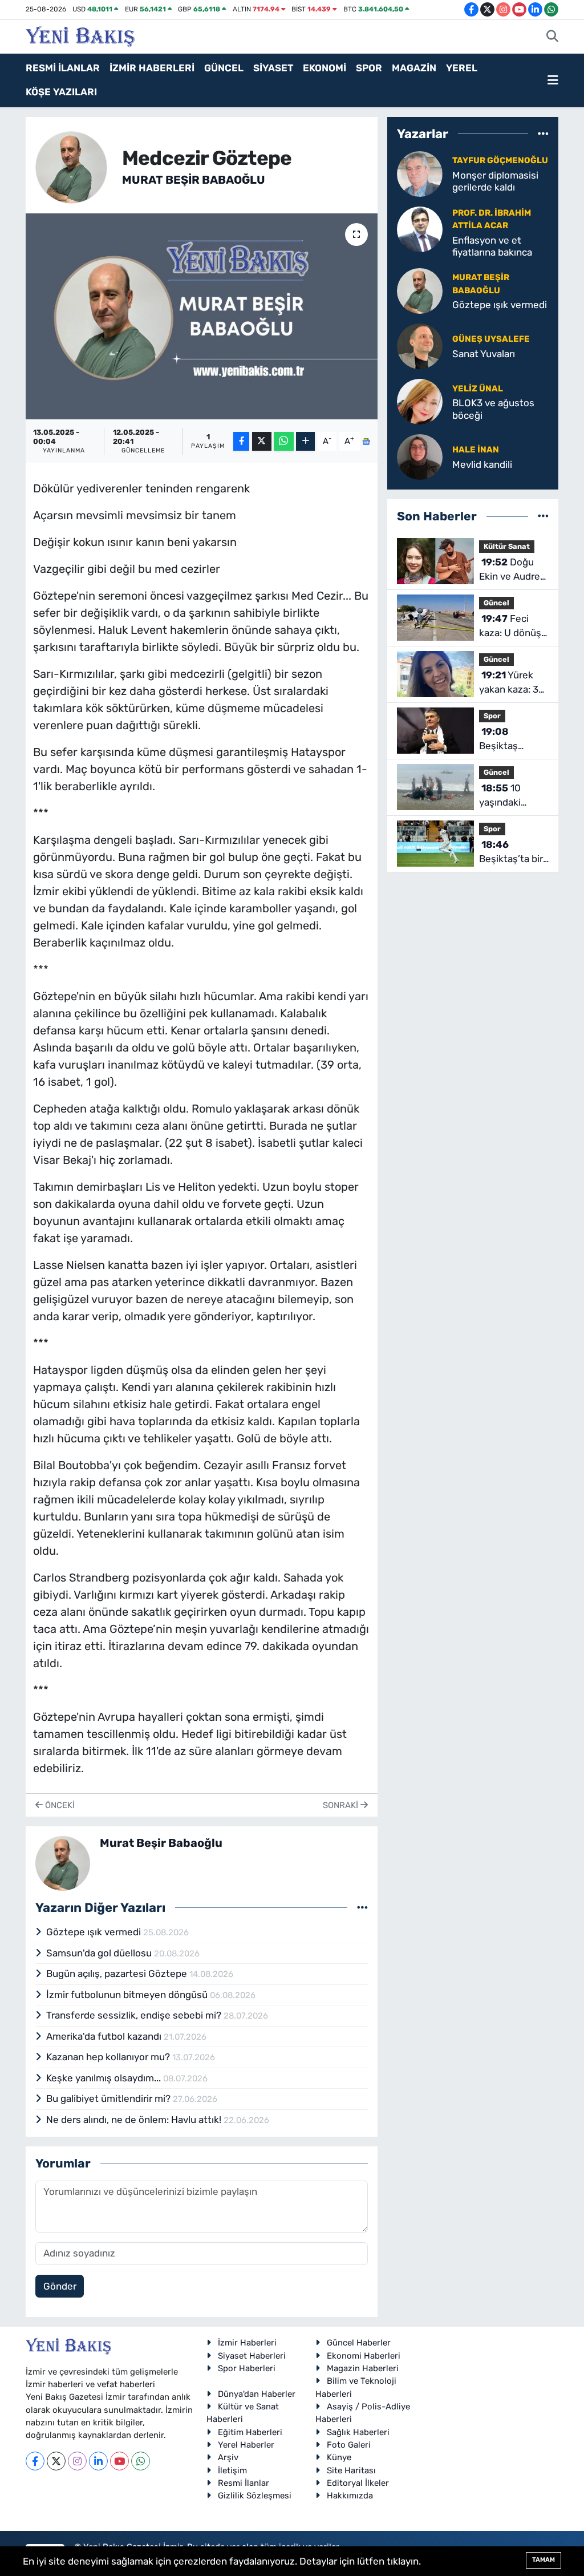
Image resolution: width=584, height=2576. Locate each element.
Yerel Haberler (246, 2445)
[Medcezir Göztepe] (202, 317)
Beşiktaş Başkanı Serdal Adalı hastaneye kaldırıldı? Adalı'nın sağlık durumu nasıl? (512, 740)
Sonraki (342, 1805)
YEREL (462, 68)
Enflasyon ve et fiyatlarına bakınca (492, 246)
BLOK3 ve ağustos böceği (493, 409)
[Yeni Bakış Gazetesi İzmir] (80, 35)
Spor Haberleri (247, 2368)
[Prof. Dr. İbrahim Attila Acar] (420, 228)
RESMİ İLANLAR (63, 68)
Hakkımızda (350, 2496)
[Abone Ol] (366, 441)
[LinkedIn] (98, 2461)
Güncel (496, 603)
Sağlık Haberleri (358, 2432)
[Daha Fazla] (305, 441)
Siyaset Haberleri (252, 2356)
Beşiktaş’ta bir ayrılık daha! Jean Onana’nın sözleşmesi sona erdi (514, 853)
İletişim (232, 2470)
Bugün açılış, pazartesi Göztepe (118, 1974)
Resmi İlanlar (244, 2483)
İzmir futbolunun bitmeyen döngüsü (128, 1995)
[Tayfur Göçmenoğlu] (420, 173)
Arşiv (228, 2457)
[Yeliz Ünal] (420, 401)
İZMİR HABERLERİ (152, 68)
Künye (339, 2457)
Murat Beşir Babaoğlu (194, 180)
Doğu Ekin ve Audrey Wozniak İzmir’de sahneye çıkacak (512, 570)
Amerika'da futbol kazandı (105, 2036)
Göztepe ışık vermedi (95, 1932)
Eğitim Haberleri (250, 2432)
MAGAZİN (414, 68)
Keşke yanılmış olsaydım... (105, 2078)
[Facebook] (35, 2461)
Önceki (59, 1805)
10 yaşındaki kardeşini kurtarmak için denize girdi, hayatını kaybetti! (511, 796)
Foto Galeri (349, 2445)
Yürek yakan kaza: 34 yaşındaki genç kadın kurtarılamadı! (512, 683)
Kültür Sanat (507, 546)
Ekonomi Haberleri (364, 2356)
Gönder (60, 2286)
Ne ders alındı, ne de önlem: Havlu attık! (135, 2120)
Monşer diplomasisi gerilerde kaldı (495, 181)
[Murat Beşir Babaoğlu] (72, 167)
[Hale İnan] (420, 456)
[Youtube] (119, 2461)
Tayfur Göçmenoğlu (500, 160)
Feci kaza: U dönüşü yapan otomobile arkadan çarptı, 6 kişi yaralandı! (513, 627)
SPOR (369, 68)
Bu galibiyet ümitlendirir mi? (109, 2098)
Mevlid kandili (482, 464)
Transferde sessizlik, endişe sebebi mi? (135, 2015)
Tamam (544, 2560)
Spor (492, 716)
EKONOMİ (325, 68)
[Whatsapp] (141, 2461)
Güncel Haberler (359, 2343)
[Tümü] (543, 134)
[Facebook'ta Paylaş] (241, 441)
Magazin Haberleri (363, 2368)
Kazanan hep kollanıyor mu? (109, 2057)
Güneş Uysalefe (491, 339)
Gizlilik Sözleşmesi (255, 2496)
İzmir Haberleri (247, 2343)
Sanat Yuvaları (484, 354)
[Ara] (552, 37)
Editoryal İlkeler (358, 2483)
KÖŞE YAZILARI (61, 92)
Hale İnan (476, 450)
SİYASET (273, 68)
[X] (56, 2461)
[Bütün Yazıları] (362, 1907)
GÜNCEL (224, 68)
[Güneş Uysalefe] (420, 346)
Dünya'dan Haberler (257, 2394)
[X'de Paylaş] (262, 441)
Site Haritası (351, 2470)
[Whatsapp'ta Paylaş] (284, 441)
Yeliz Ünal (478, 389)
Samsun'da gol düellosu (100, 1953)
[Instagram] (77, 2461)
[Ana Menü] (553, 80)
